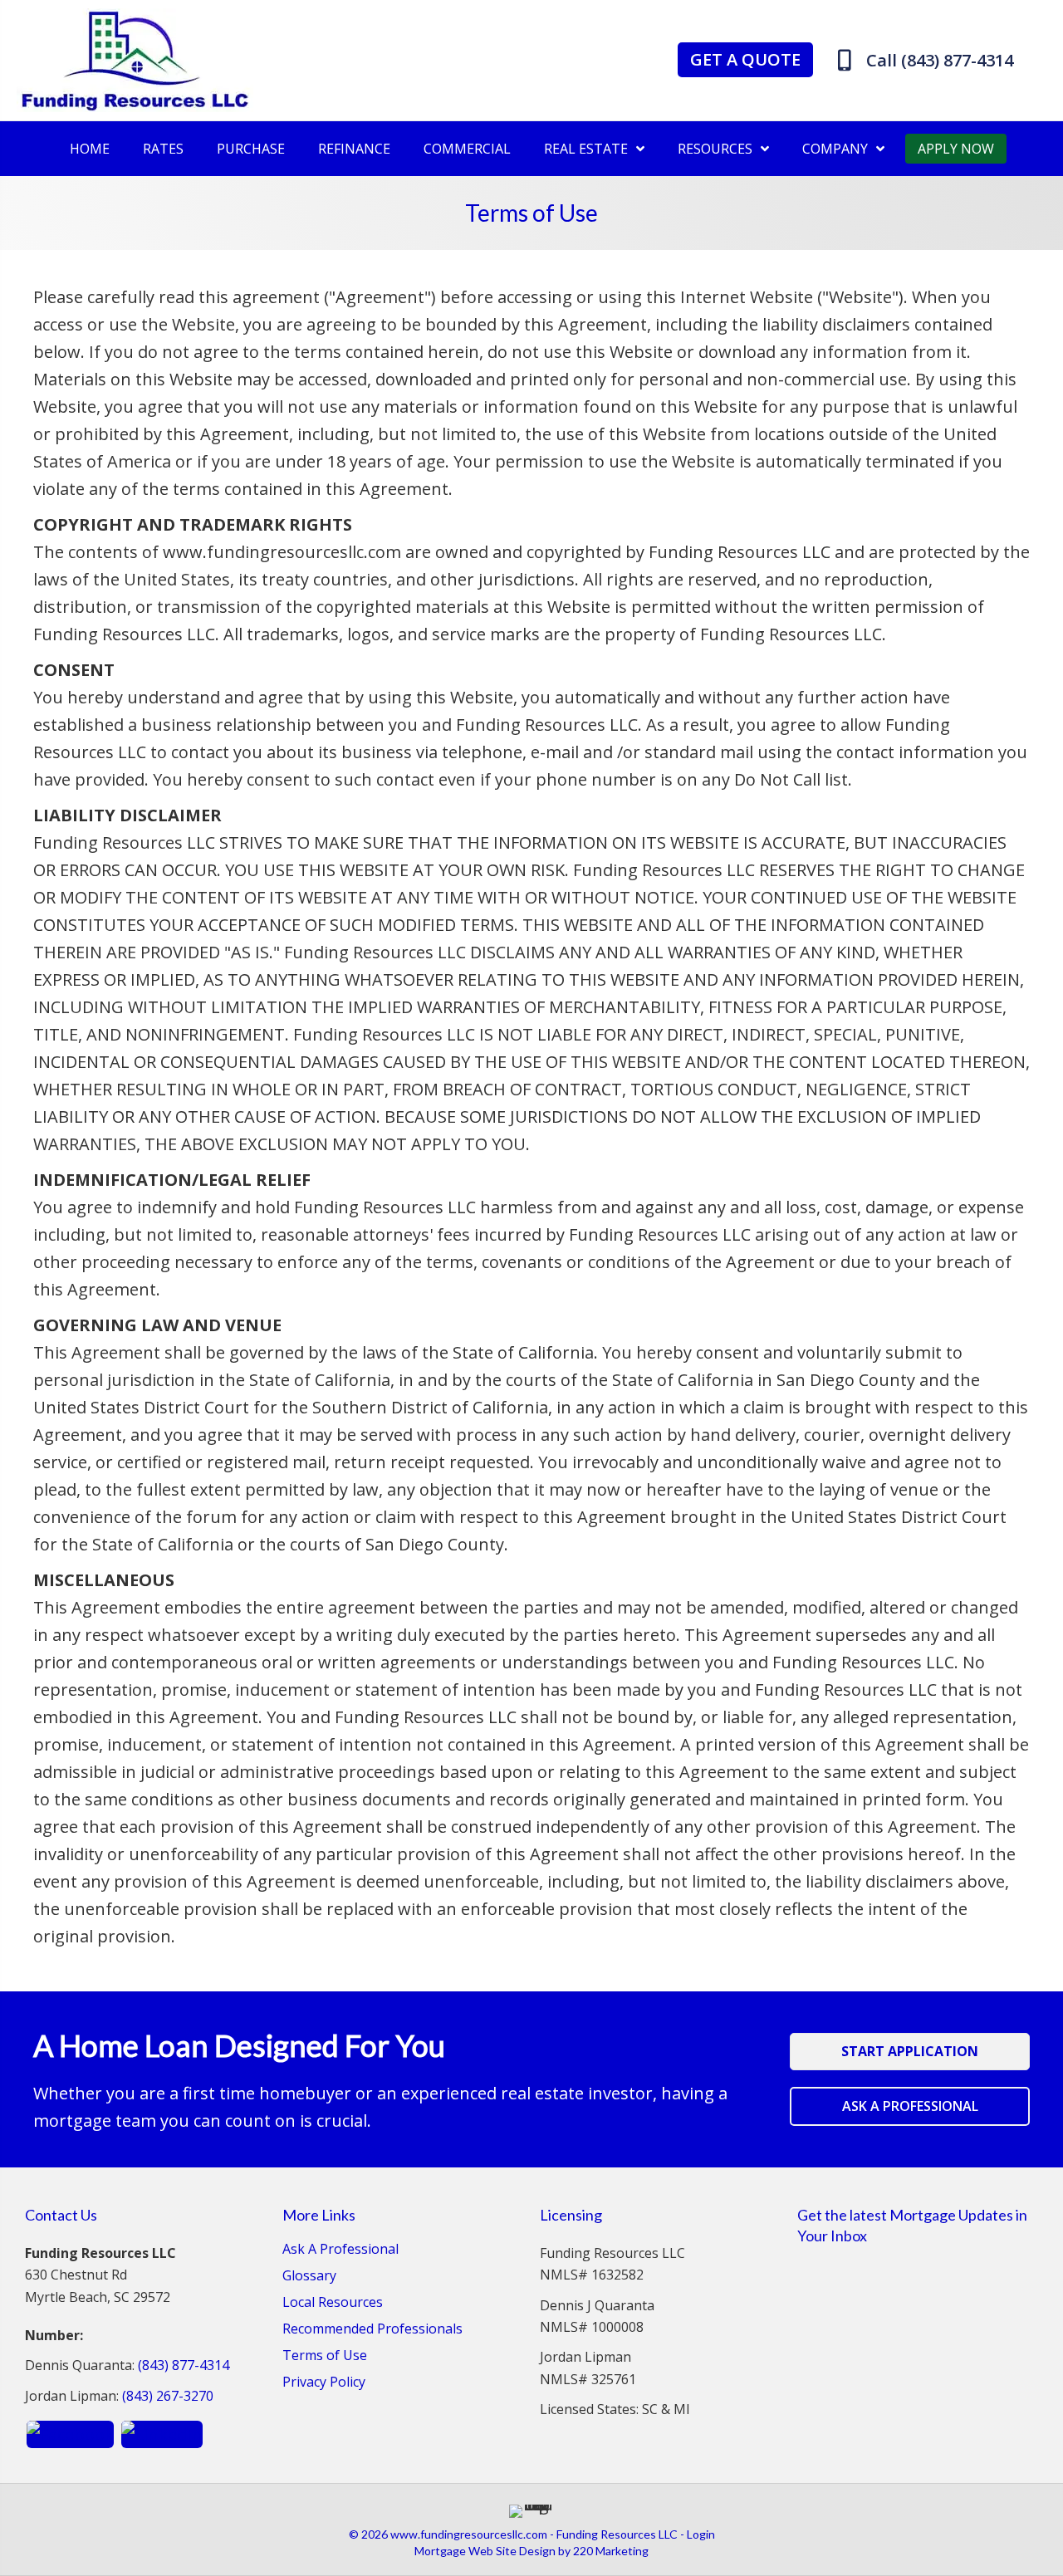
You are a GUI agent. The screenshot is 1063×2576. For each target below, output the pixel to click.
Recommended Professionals (372, 2330)
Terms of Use (325, 2356)
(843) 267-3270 (168, 2396)
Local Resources (333, 2303)
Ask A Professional (340, 2250)
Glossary (309, 2277)
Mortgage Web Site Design (485, 2551)
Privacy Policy (324, 2383)
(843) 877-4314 (184, 2365)
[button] (745, 60)
